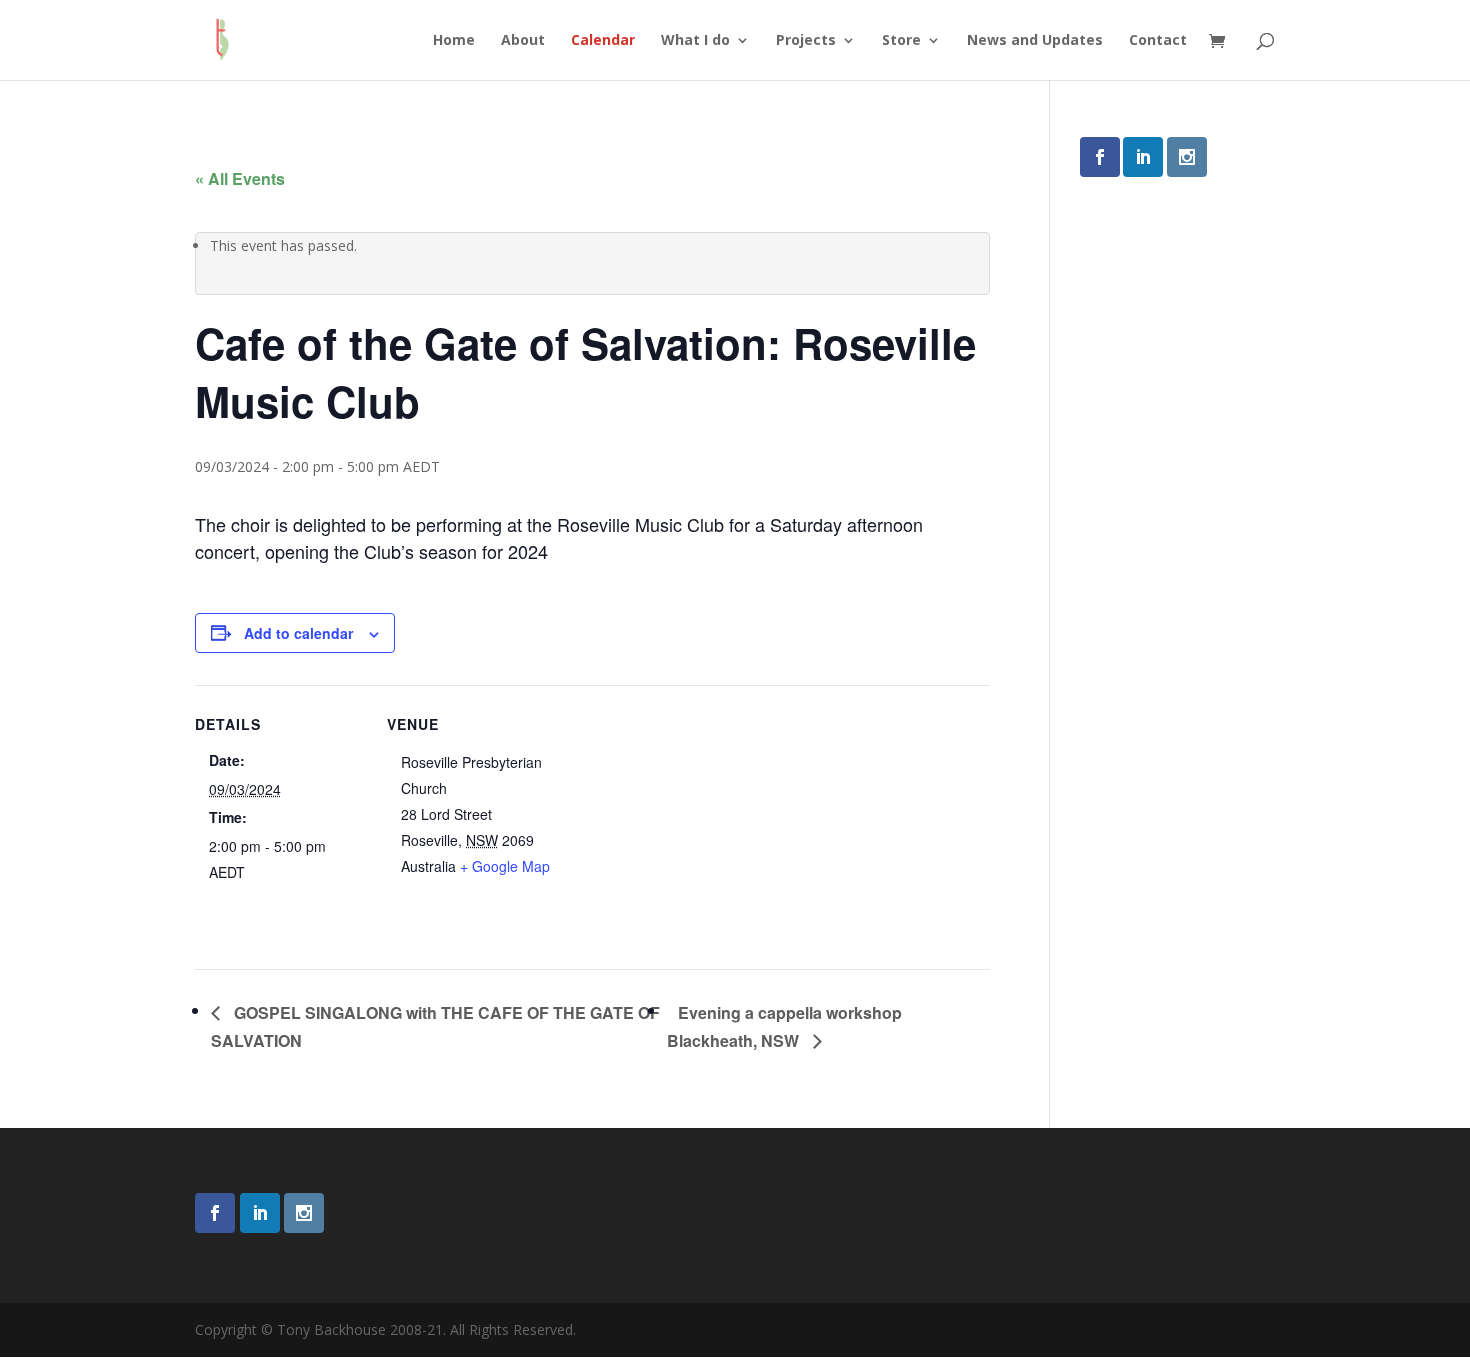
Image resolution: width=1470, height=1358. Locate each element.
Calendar (603, 41)
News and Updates (1035, 41)
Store (901, 41)
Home (454, 41)
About (523, 41)
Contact (1158, 41)
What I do (695, 41)
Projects (806, 41)
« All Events (240, 178)
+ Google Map (505, 866)
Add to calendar (298, 633)
